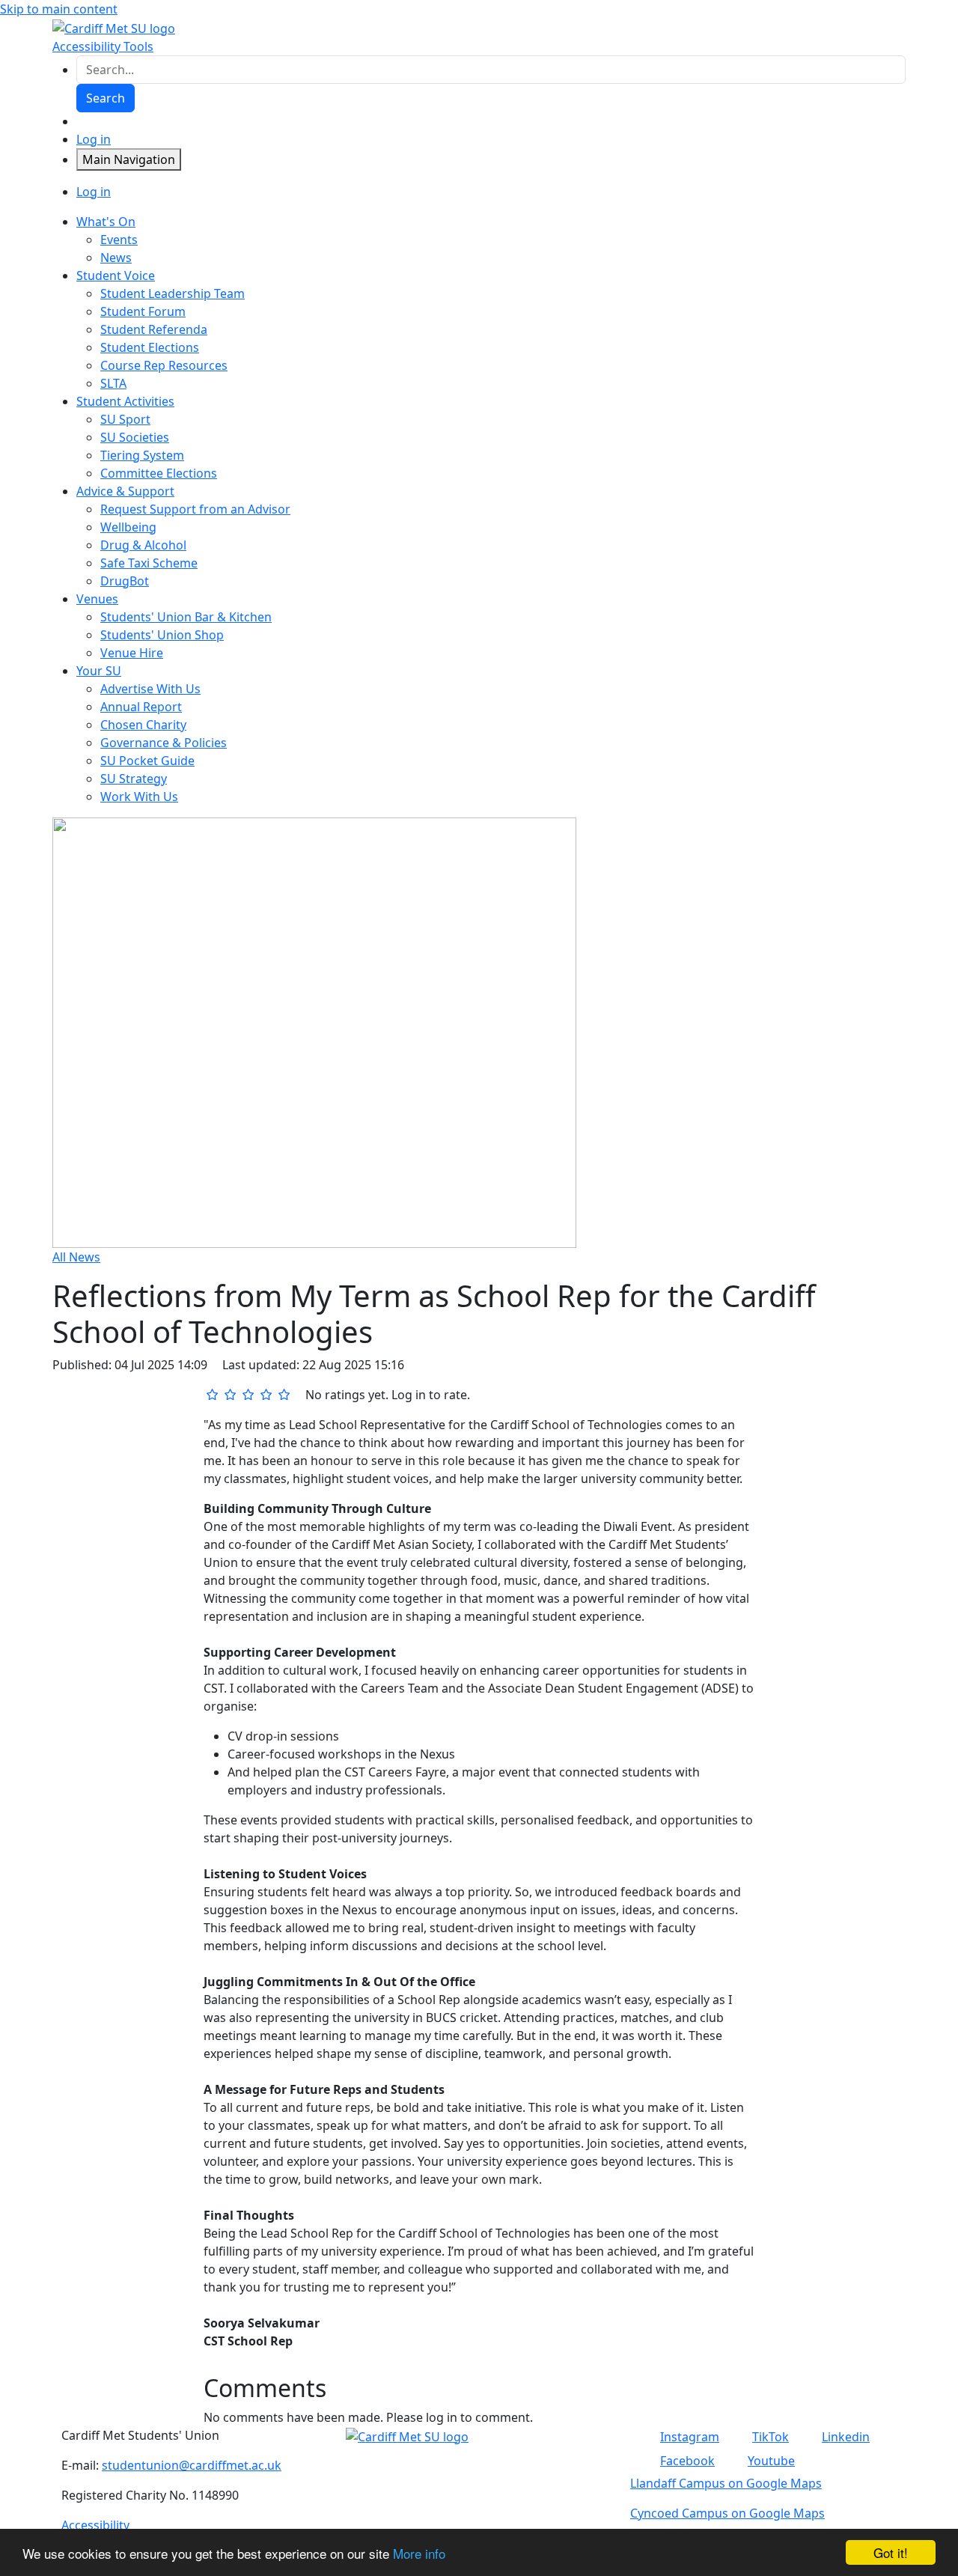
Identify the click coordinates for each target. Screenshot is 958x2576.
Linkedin (846, 2437)
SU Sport (125, 419)
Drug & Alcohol (143, 545)
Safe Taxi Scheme (149, 563)
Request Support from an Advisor (195, 509)
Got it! (891, 2552)
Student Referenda (154, 329)
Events (119, 240)
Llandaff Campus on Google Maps (726, 2483)
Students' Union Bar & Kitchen (186, 617)
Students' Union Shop (162, 635)
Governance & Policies (164, 743)
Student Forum (143, 311)
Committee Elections (159, 473)
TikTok (771, 2437)
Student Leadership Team (173, 293)
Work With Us (139, 797)
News (116, 258)
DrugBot (125, 581)
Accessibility (95, 2525)
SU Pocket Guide (147, 761)
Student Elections (150, 347)
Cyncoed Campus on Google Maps (727, 2513)
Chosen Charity (143, 725)
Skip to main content (59, 9)
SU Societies (135, 437)
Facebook (687, 2461)
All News (76, 1257)
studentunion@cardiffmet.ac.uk (192, 2465)
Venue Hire (132, 653)
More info (419, 2553)
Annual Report (141, 707)
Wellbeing (128, 527)
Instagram (690, 2437)
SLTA (113, 383)
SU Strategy (134, 779)
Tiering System (142, 455)
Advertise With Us (150, 689)
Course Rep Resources (164, 365)
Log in (94, 139)
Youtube (771, 2461)
